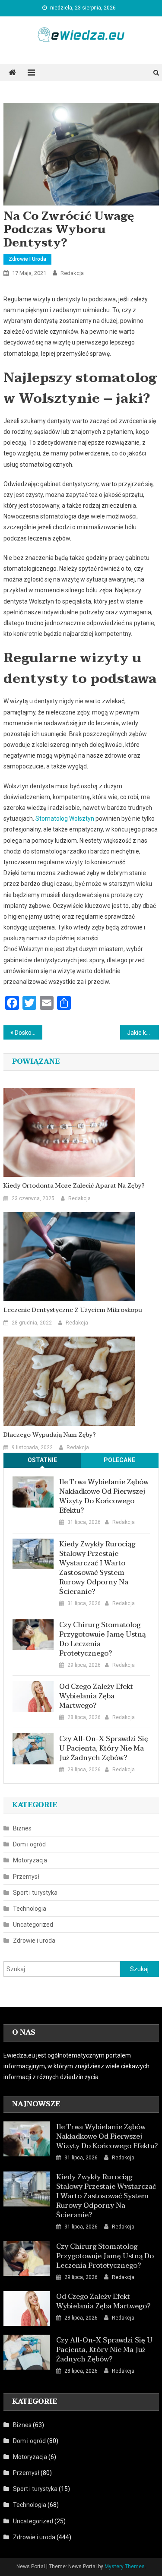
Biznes (22, 1828)
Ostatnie (42, 1460)
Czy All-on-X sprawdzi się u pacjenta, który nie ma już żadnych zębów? (104, 1748)
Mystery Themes (125, 2567)
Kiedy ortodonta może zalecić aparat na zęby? (74, 1186)
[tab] (42, 1460)
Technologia (30, 1909)
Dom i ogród (29, 1844)
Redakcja (72, 273)
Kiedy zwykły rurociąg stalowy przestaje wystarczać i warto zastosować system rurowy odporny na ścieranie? (97, 1568)
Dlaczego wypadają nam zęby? (50, 1435)
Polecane (119, 1460)
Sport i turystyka (35, 1893)
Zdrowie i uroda (27, 259)
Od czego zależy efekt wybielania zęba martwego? (96, 1696)
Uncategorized (33, 1925)
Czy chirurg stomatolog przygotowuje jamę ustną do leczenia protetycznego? (102, 1639)
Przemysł (26, 1877)
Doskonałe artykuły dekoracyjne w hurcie (29, 1033)
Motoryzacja (30, 1860)
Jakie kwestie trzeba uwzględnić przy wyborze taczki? (143, 1033)
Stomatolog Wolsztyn (65, 819)
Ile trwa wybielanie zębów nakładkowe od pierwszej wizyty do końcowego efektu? (104, 1496)
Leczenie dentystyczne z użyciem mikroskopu (73, 1310)
